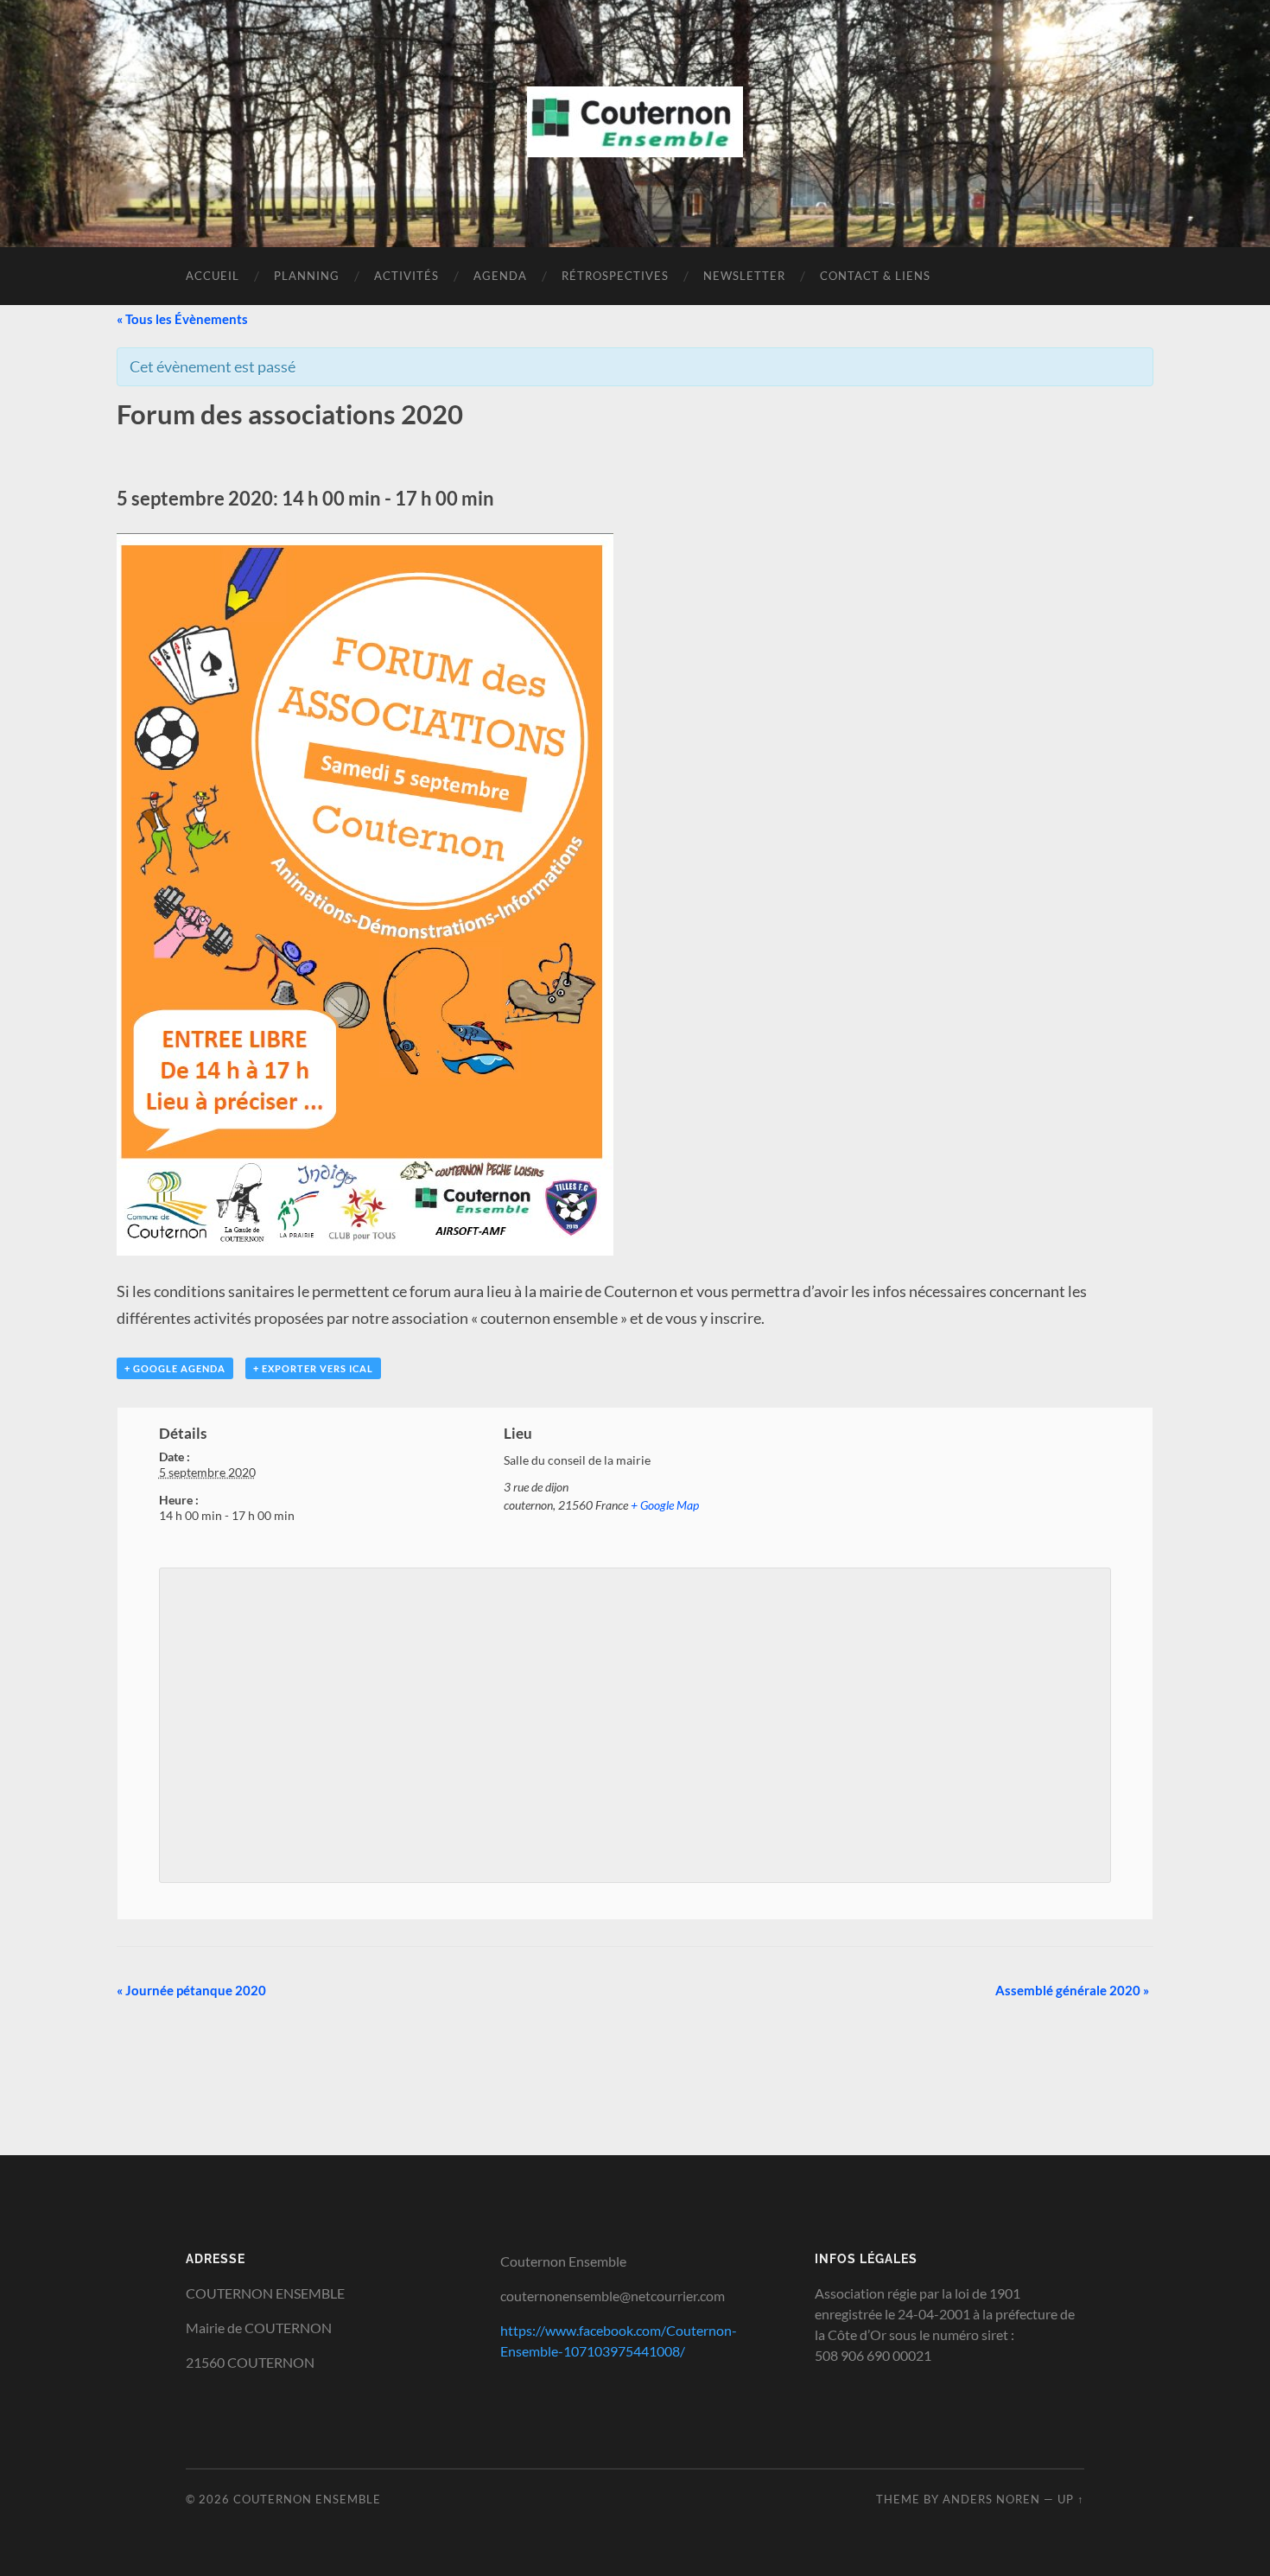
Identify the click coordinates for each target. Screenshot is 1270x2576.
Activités (406, 276)
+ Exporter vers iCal (313, 1368)
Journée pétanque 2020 (191, 1990)
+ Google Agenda (175, 1368)
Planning (307, 276)
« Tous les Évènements (182, 319)
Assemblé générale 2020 (1072, 1990)
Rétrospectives (615, 276)
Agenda (500, 276)
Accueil (213, 276)
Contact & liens (875, 276)
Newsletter (744, 276)
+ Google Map (665, 1505)
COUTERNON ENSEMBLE (307, 2499)
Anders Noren (991, 2499)
